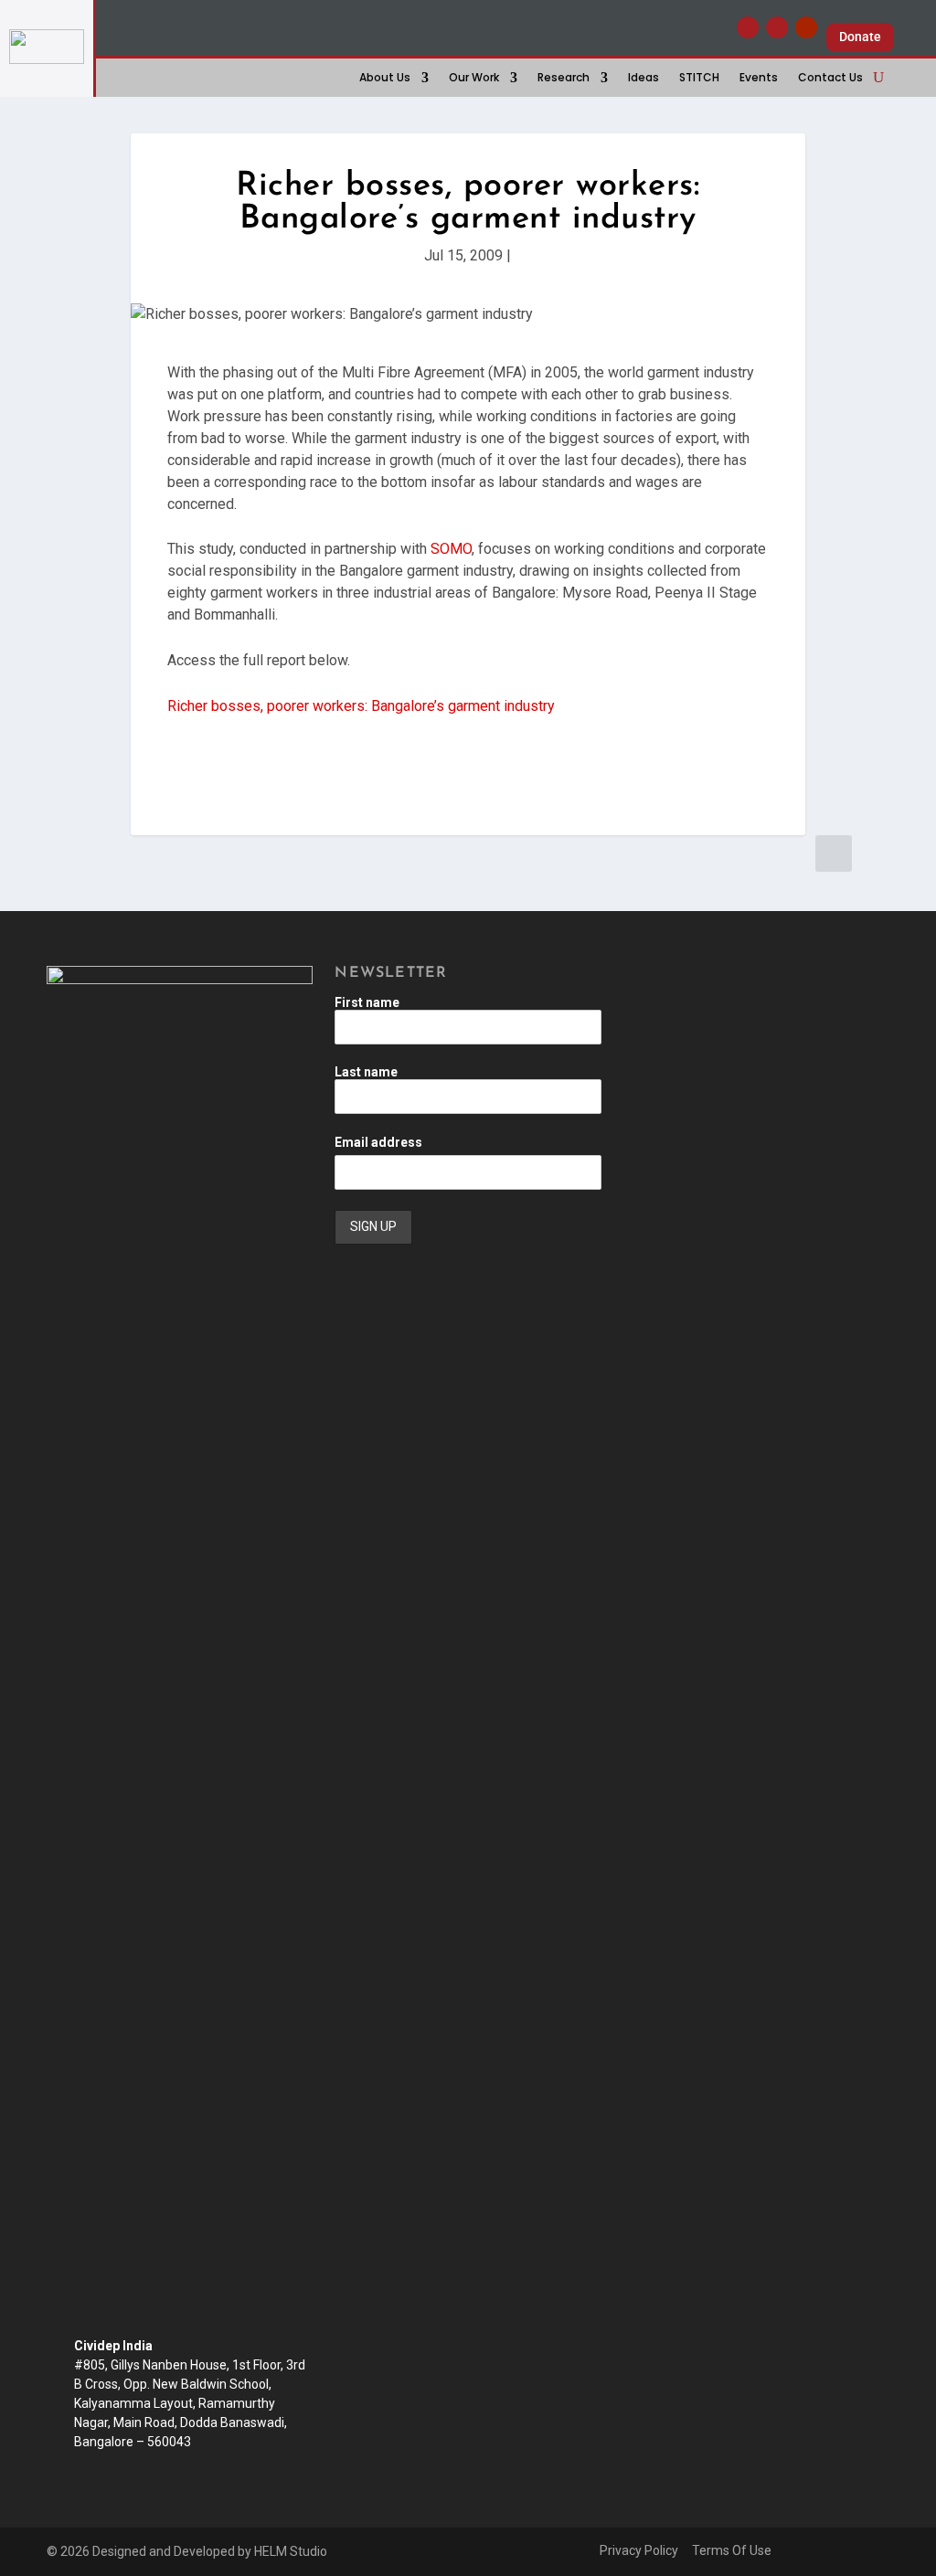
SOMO (451, 549)
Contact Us (830, 78)
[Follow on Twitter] (777, 27)
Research (564, 78)
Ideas (643, 78)
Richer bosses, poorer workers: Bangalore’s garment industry (361, 706)
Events (759, 78)
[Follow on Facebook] (748, 27)
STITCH (699, 78)
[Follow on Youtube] (806, 27)
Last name (366, 1072)
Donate (860, 37)
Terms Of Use (732, 2550)
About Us (385, 78)
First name (367, 1002)
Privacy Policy (639, 2550)
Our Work (474, 78)
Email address (378, 1142)
